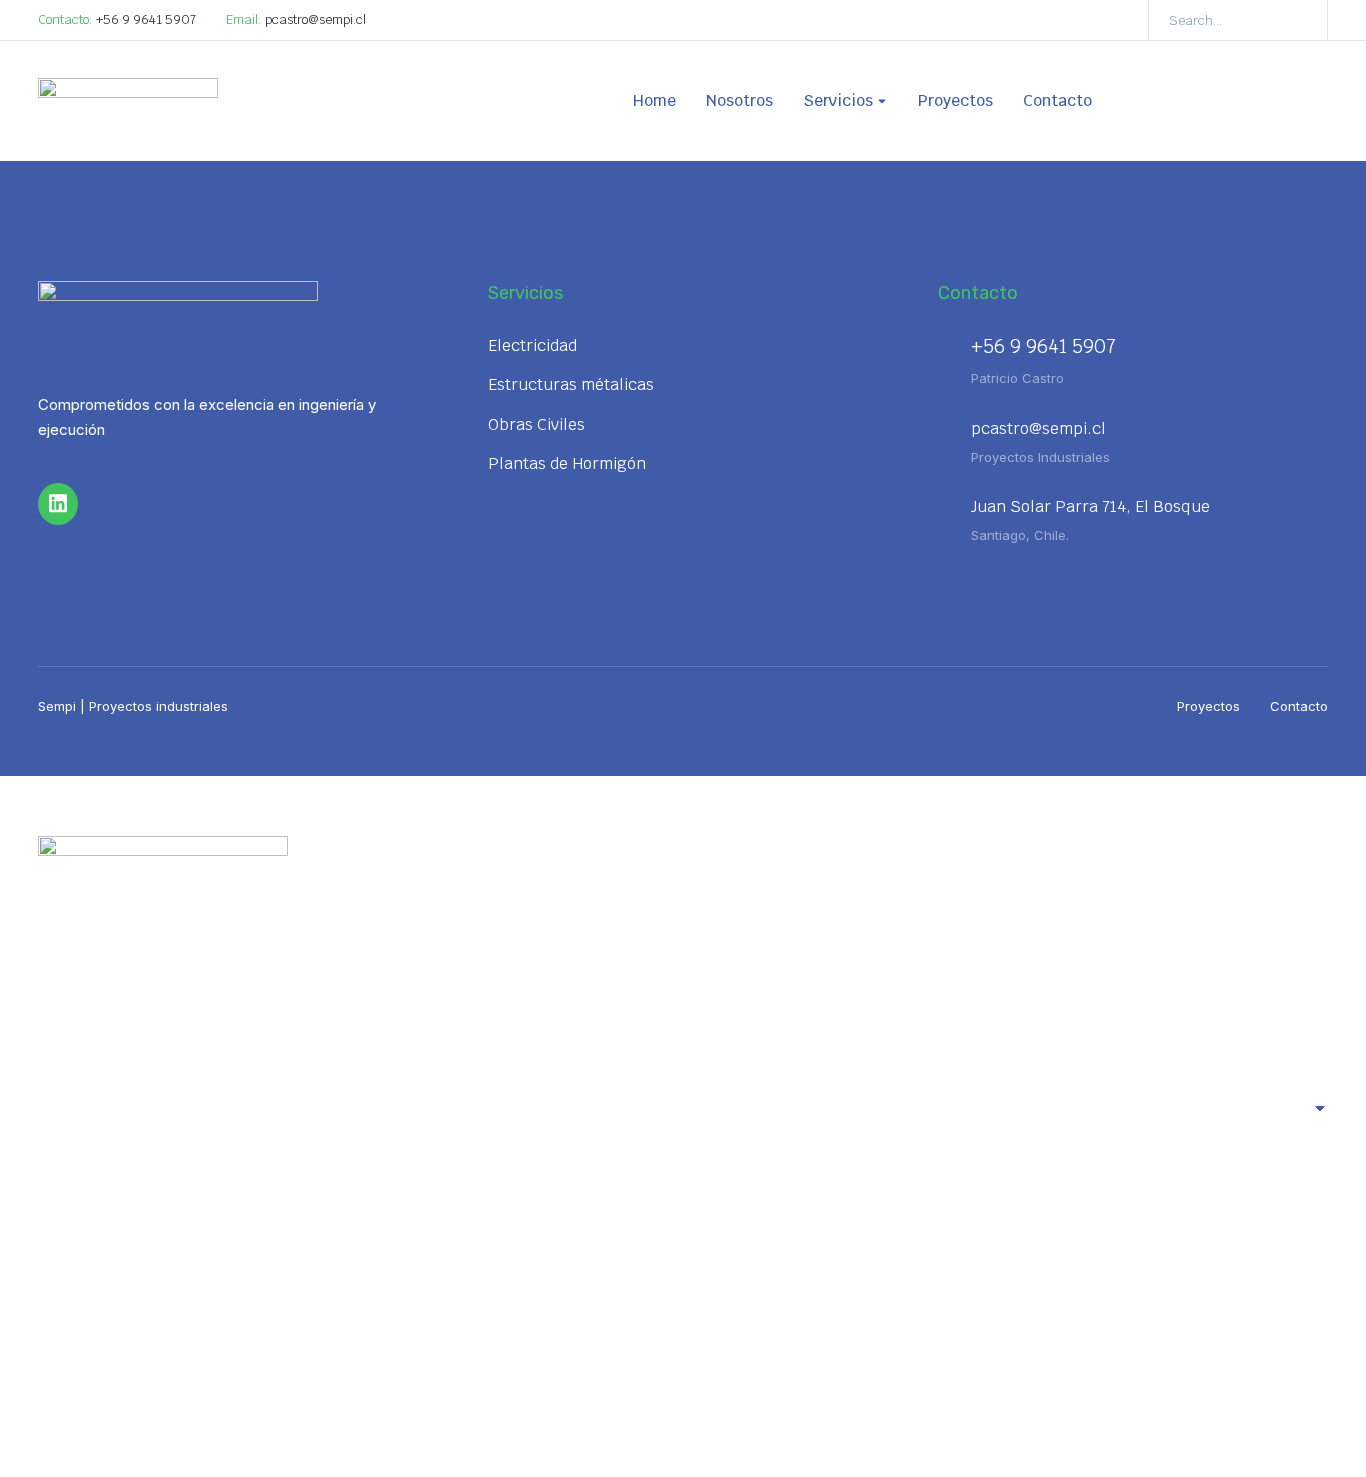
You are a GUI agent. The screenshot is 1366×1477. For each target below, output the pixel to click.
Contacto (1299, 706)
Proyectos (1208, 706)
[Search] (1298, 20)
